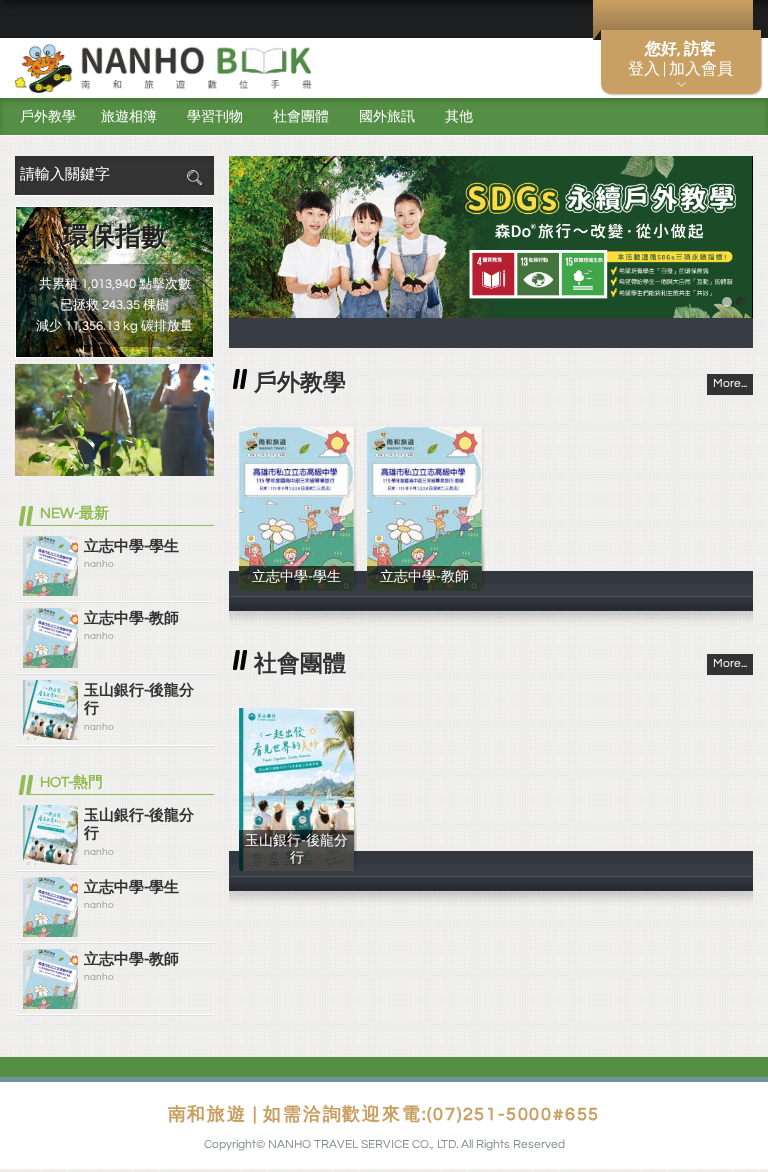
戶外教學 (48, 117)
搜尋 (194, 177)
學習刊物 (215, 117)
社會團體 (301, 117)
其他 (459, 117)
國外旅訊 (387, 117)
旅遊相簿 (129, 117)
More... (730, 383)
